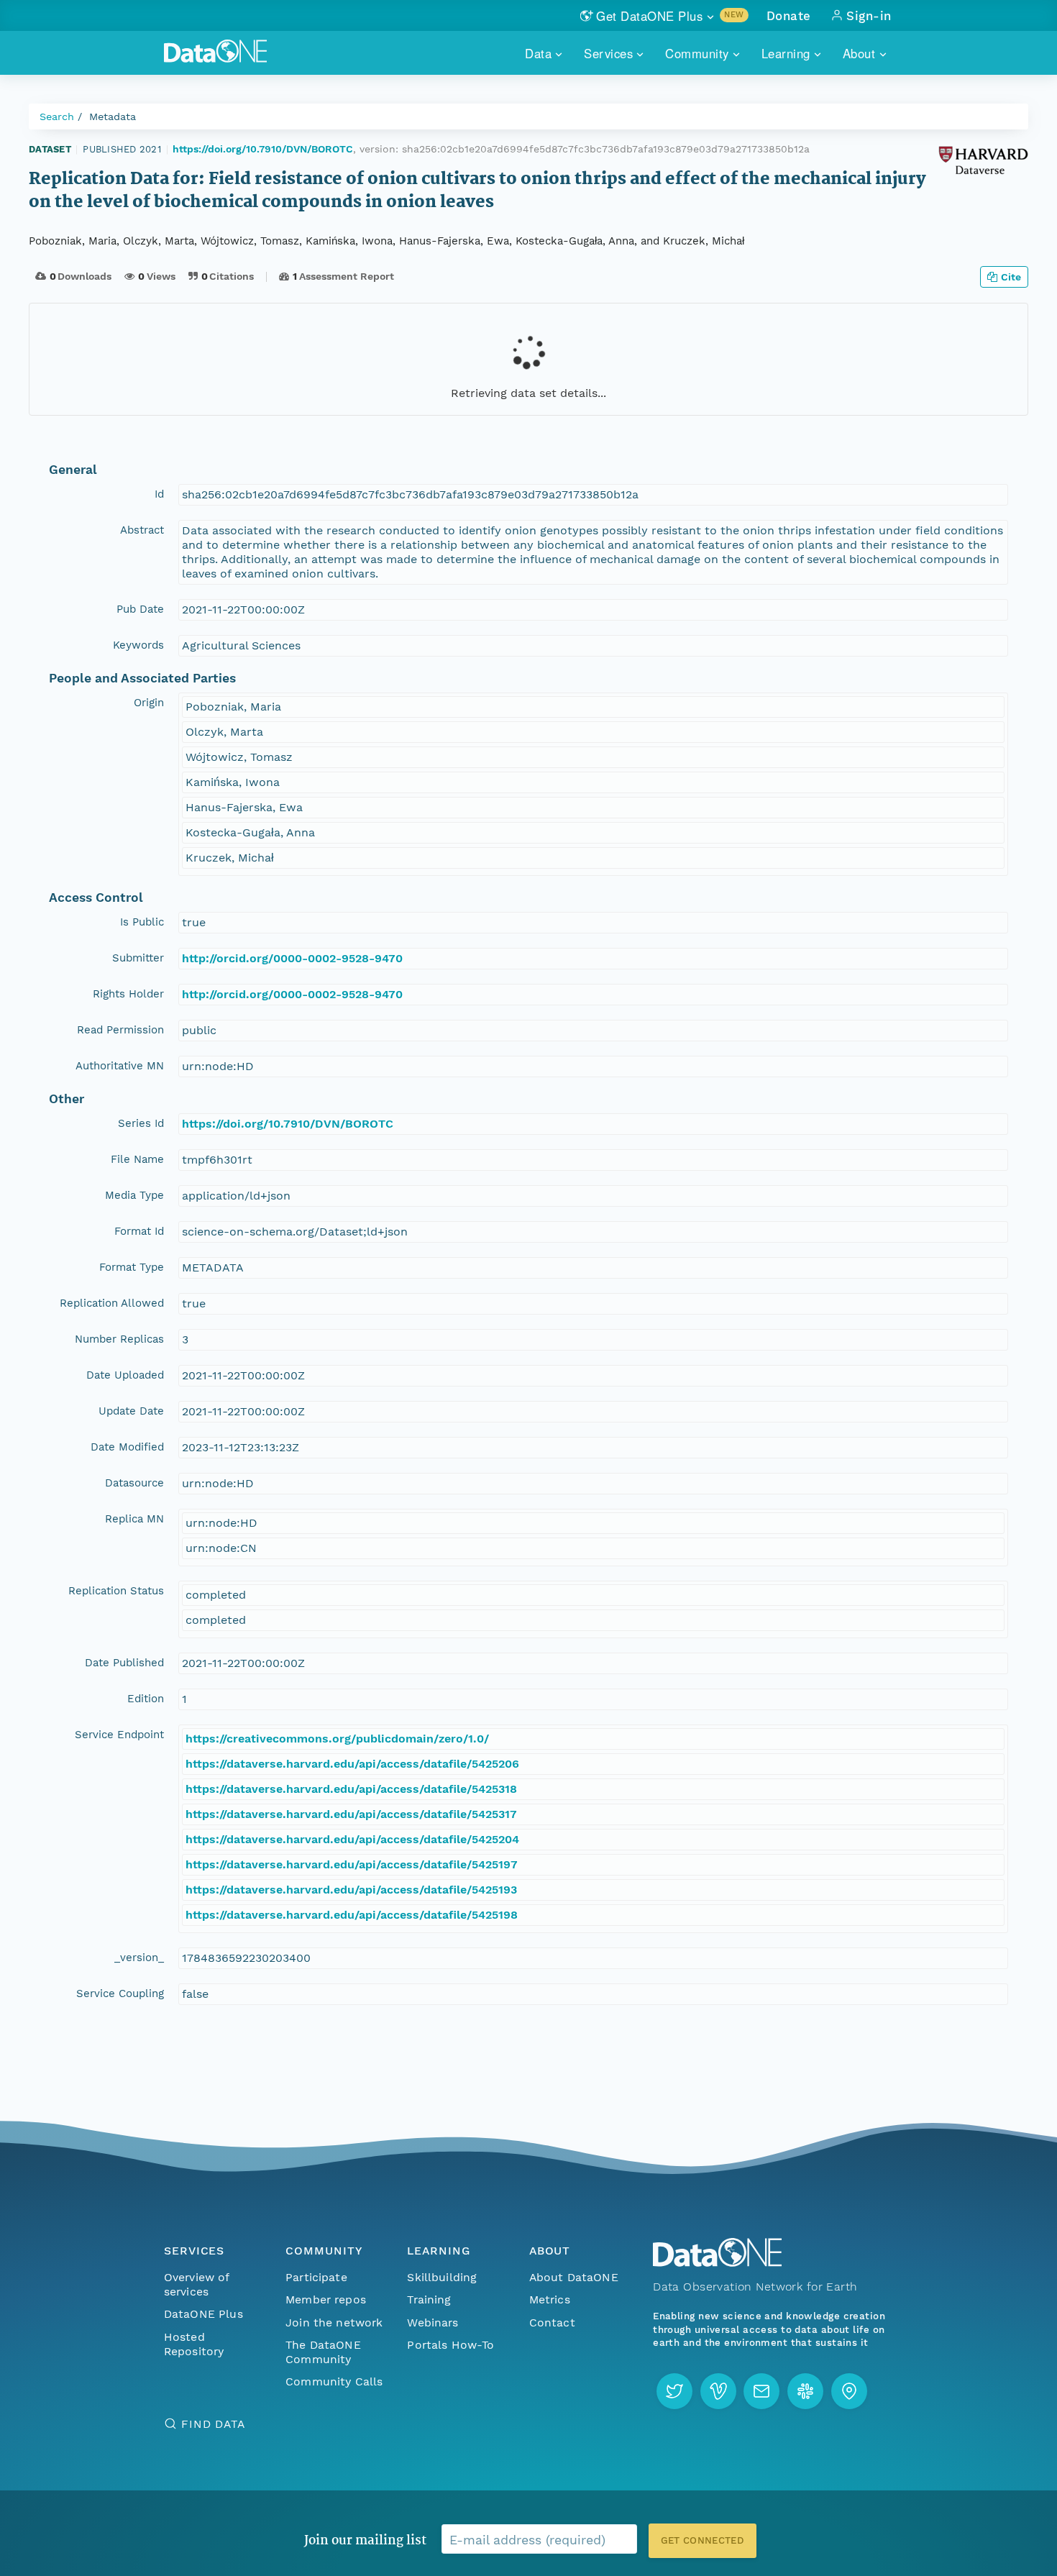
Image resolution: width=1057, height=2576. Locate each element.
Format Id (139, 1231)
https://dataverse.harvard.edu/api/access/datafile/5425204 (352, 1839)
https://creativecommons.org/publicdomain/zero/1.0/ (337, 1739)
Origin (149, 703)
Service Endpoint (119, 1735)
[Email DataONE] (761, 2391)
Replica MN (134, 1519)
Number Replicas (119, 1339)
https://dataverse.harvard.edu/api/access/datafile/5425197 (352, 1864)
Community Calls (334, 2381)
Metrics (550, 2299)
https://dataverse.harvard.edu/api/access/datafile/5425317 (351, 1814)
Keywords (138, 645)
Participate (316, 2277)
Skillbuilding (442, 2277)
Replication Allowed (112, 1303)
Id (159, 494)
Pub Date (140, 609)
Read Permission (120, 1030)
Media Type (134, 1195)
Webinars (433, 2322)
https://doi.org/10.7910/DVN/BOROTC (263, 149)
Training (429, 2299)
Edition (146, 1699)
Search (57, 117)
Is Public (142, 922)
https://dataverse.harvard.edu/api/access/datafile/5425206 (352, 1764)
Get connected (703, 2540)
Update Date (131, 1411)
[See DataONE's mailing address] (849, 2391)
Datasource (134, 1483)
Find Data (213, 2424)
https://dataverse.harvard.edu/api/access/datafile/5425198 (352, 1915)
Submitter (138, 958)
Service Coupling (120, 1993)
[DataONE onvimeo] (718, 2391)
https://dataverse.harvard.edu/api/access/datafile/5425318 (351, 1789)
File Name (137, 1159)
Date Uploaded (125, 1375)
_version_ (139, 1958)
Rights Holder (128, 994)
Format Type (132, 1267)
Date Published (124, 1663)
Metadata (113, 117)
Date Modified (127, 1447)
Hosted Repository (194, 2344)
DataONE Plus (203, 2314)
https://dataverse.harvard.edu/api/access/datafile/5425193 (351, 1890)
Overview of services (197, 2284)
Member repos (326, 2299)
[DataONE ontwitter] (674, 2391)
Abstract (142, 530)
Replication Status (116, 1591)
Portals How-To (450, 2345)
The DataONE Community (323, 2352)
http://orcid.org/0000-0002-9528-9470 (292, 958)
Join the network (334, 2322)
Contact (552, 2322)
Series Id (141, 1123)
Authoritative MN (120, 1066)
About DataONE (574, 2277)
